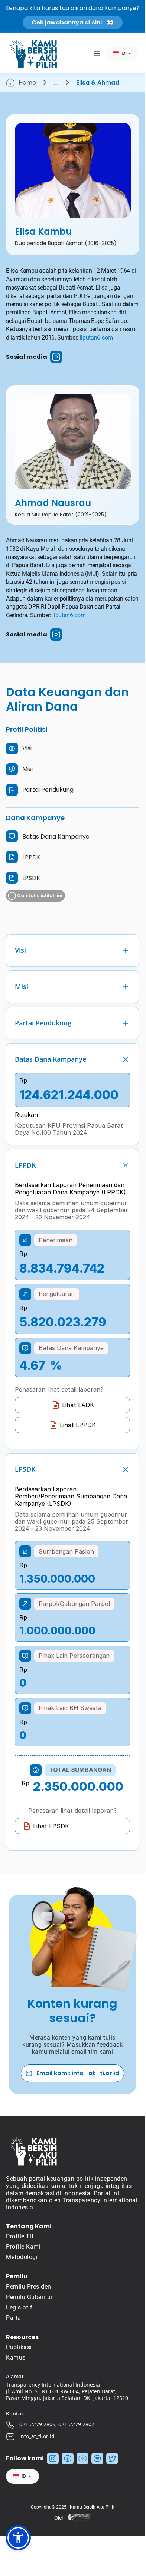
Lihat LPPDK (78, 1425)
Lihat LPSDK (51, 1826)
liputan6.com (96, 338)
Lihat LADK (78, 1405)
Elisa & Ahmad (98, 82)
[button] (18, 2538)
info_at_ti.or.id (37, 2436)
